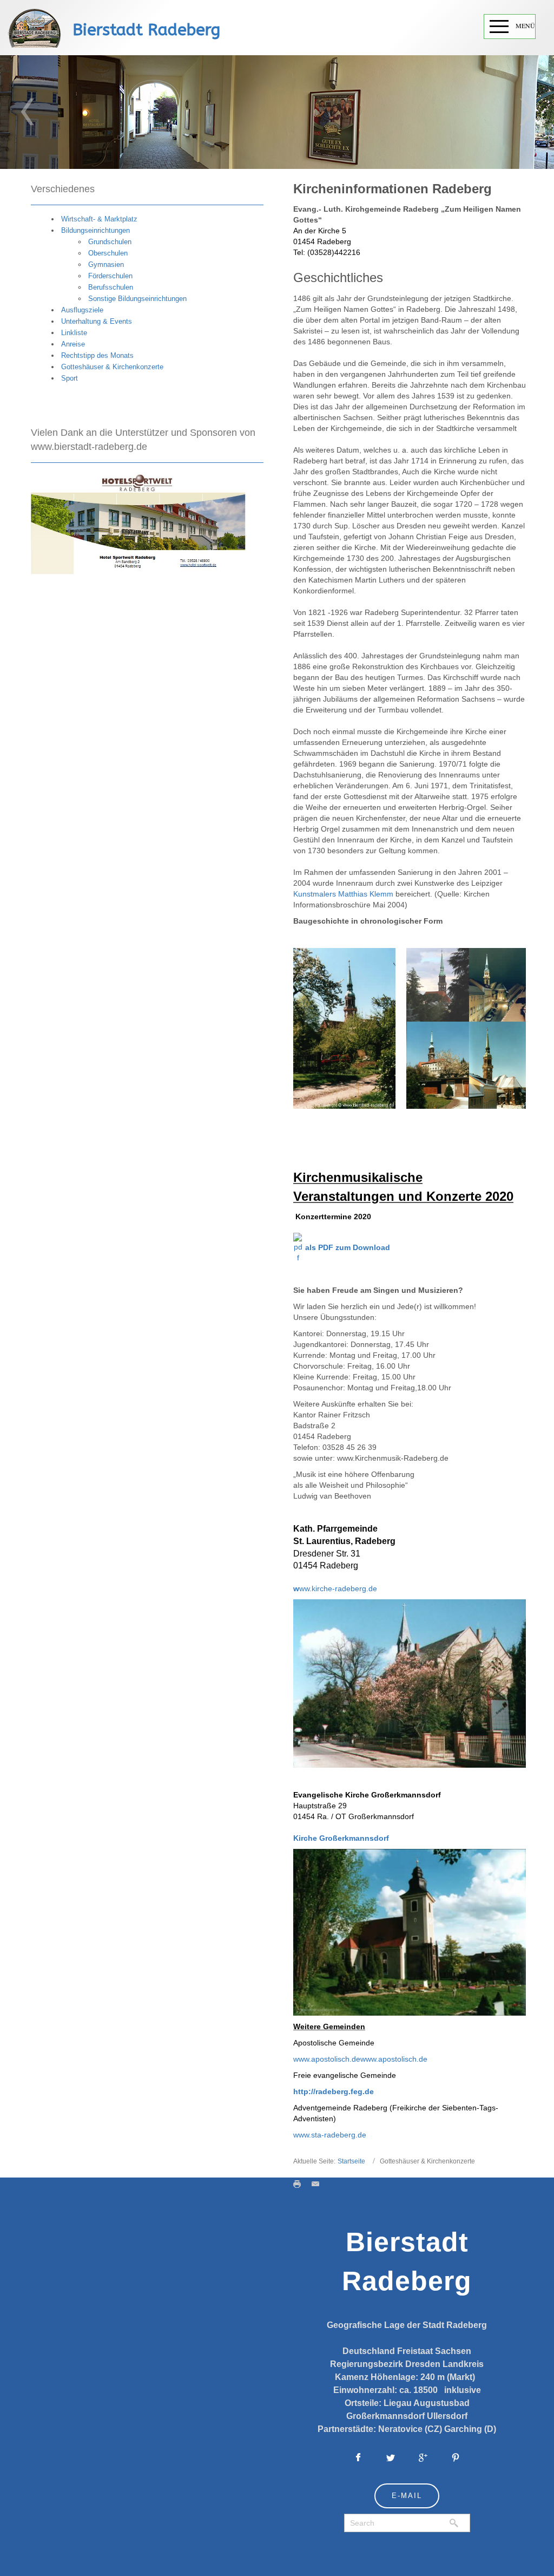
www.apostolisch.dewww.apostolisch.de (360, 2059)
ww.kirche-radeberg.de (335, 1588)
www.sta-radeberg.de (330, 2135)
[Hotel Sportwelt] (139, 523)
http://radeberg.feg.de (334, 2091)
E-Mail (407, 2496)
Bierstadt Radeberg (146, 30)
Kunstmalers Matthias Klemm (343, 894)
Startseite (351, 2161)
